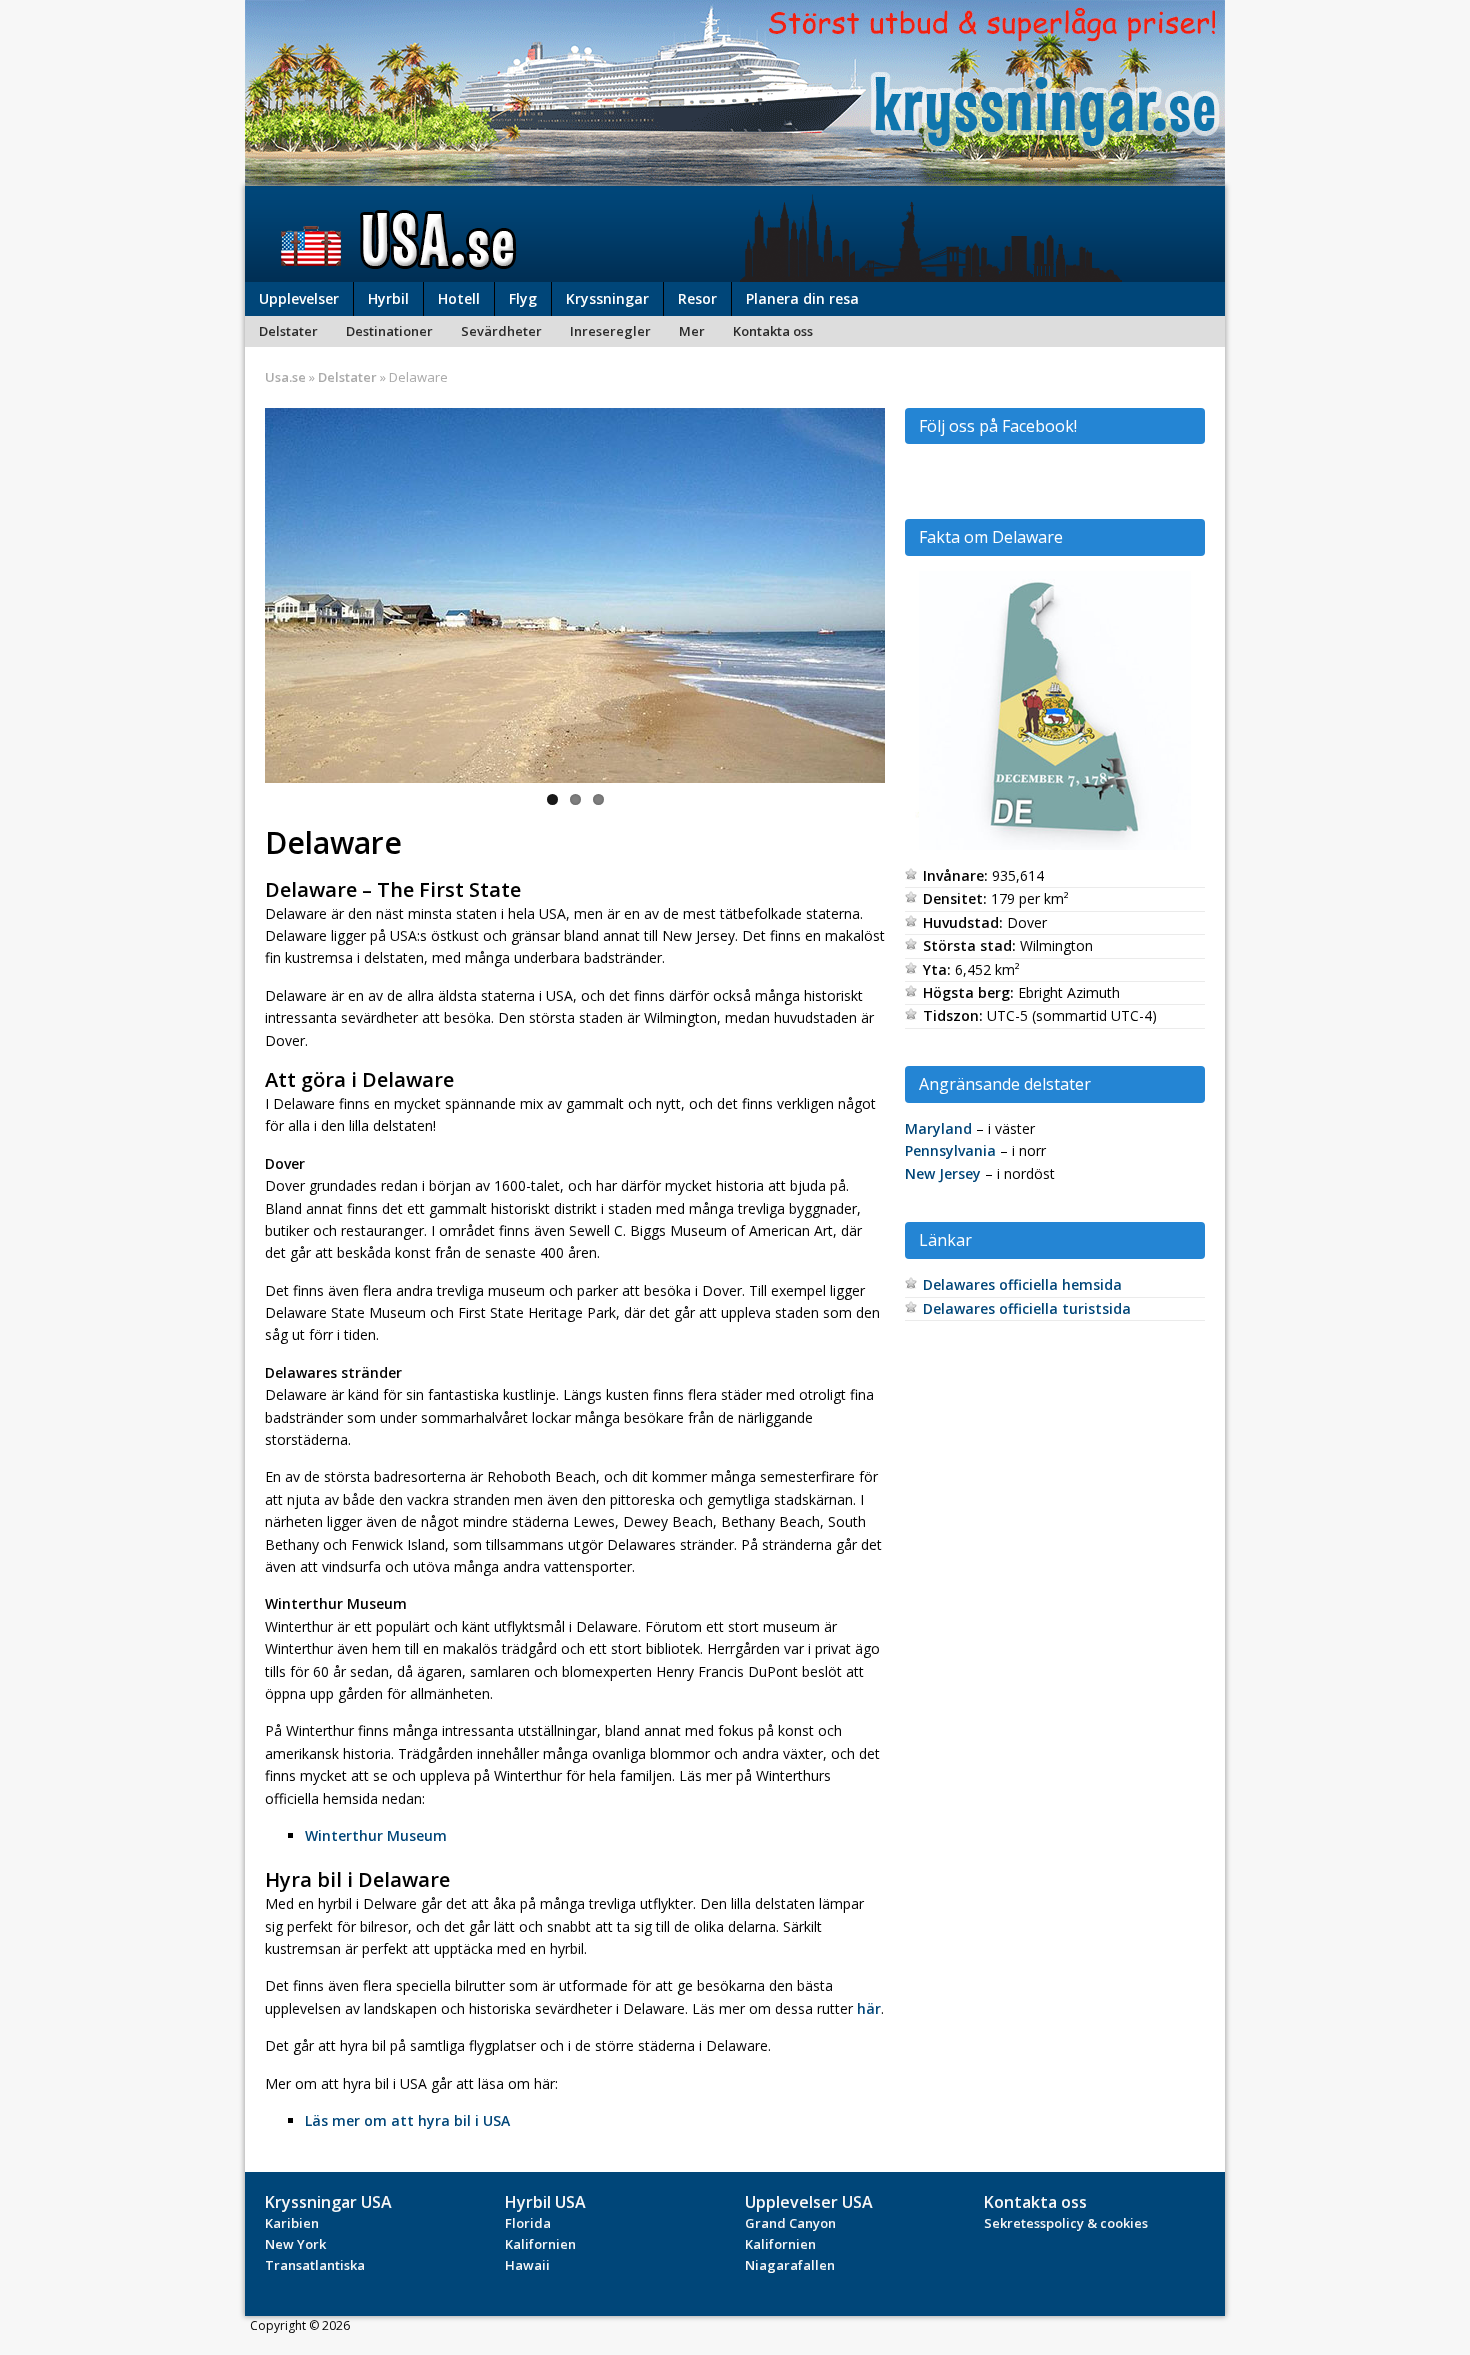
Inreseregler (610, 331)
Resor (697, 298)
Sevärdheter (501, 331)
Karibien (292, 2223)
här (869, 2008)
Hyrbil (388, 298)
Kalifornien (540, 2244)
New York (295, 2244)
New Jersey (943, 1173)
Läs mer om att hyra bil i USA (407, 2120)
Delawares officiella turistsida (1027, 1308)
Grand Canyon (790, 2223)
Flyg (523, 298)
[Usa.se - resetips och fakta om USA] (735, 234)
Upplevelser (299, 298)
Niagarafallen (790, 2265)
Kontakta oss (773, 331)
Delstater (288, 331)
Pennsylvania (950, 1150)
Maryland (938, 1128)
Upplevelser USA (809, 2202)
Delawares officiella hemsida (1022, 1284)
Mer (692, 331)
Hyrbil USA (545, 2202)
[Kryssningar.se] (735, 174)
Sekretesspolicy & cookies (1066, 2223)
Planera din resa (802, 298)
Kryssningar (607, 298)
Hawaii (527, 2265)
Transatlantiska (315, 2265)
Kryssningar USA (328, 2202)
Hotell (459, 298)
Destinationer (389, 331)
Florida (528, 2223)
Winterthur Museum (376, 1835)
